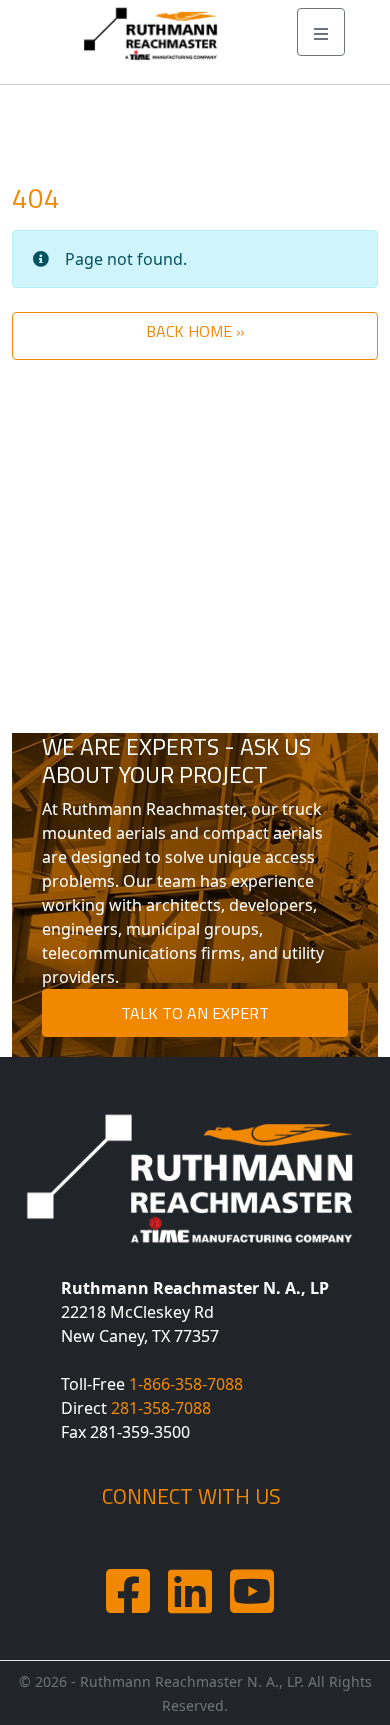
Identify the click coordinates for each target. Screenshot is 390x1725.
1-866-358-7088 (186, 1384)
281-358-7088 (161, 1408)
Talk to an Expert (195, 1013)
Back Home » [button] (195, 331)
